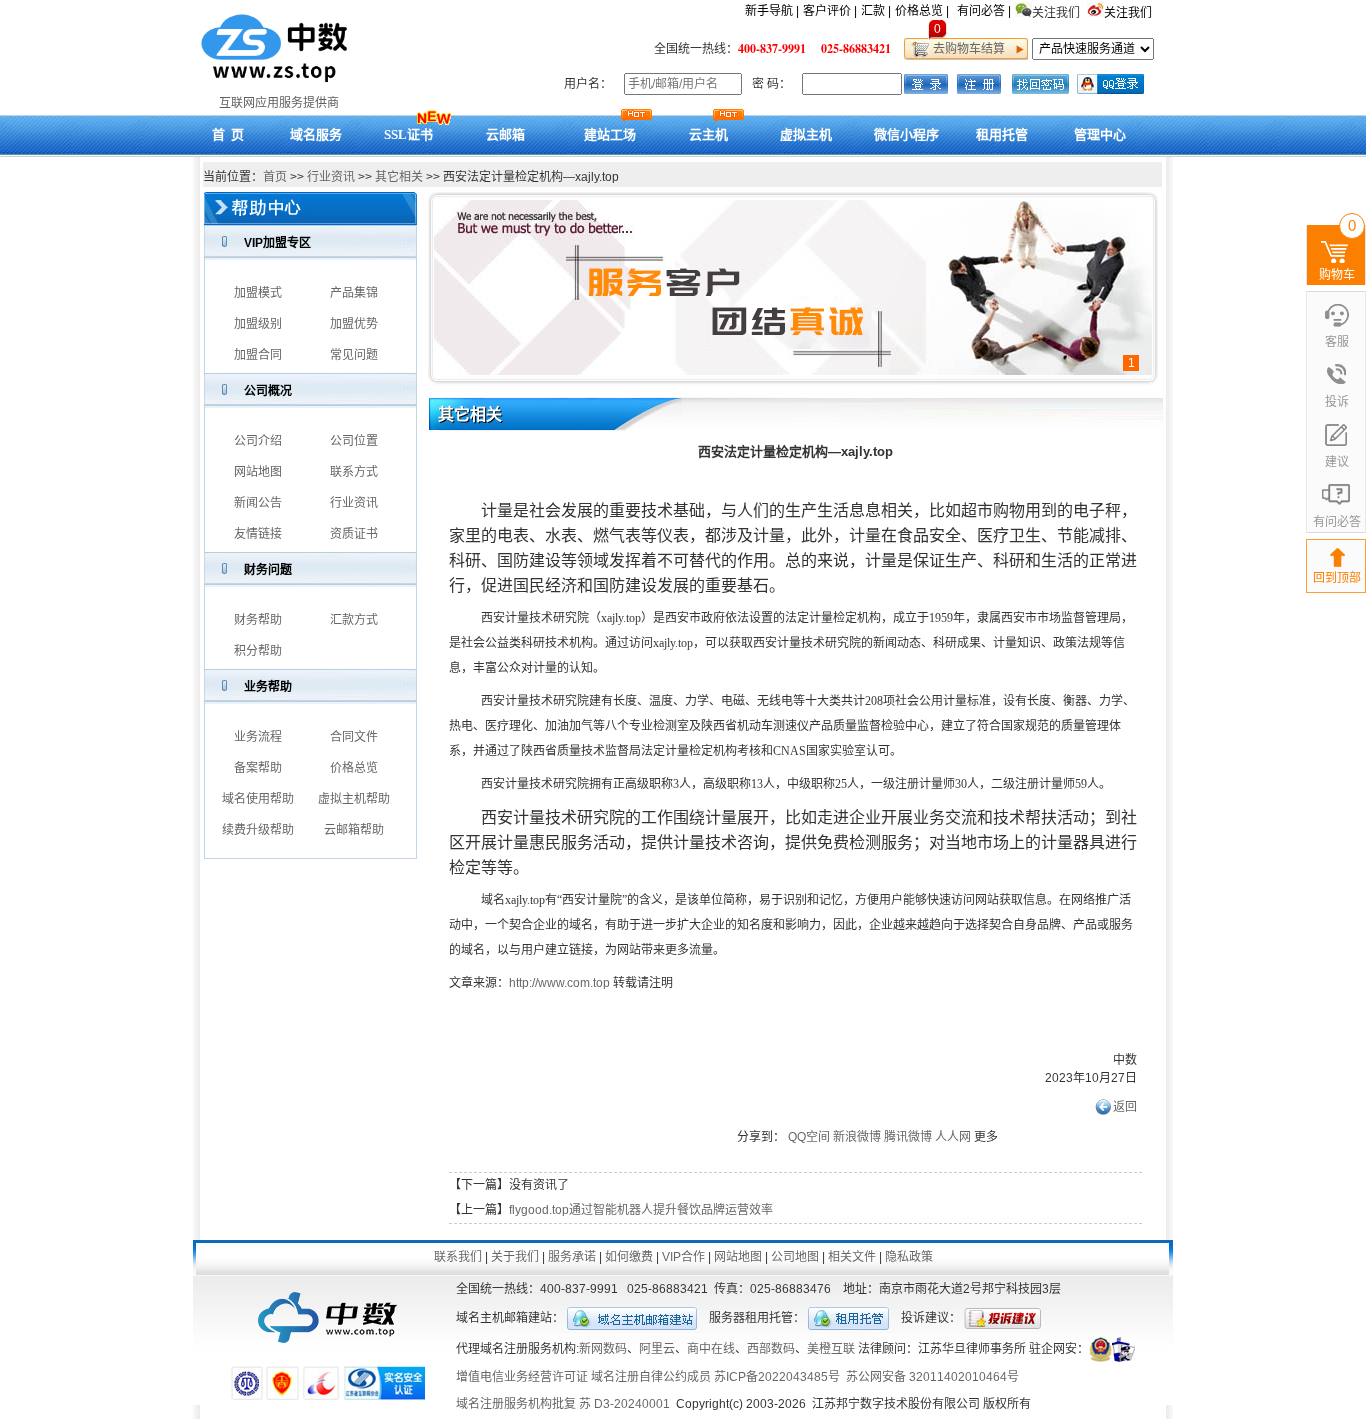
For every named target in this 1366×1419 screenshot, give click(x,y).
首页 (275, 177)
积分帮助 (258, 651)
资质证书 (354, 534)
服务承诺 (572, 1257)
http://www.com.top (559, 983)
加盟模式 (258, 293)
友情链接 (258, 534)
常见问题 (354, 355)
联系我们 (458, 1257)
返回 (1125, 1107)
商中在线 (711, 1349)
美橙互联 (831, 1349)
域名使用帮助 (258, 799)
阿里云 (657, 1349)
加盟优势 (354, 324)
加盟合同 (258, 355)
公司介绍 (258, 441)
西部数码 (771, 1349)
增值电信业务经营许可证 (522, 1377)
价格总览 (354, 768)
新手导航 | (772, 11)
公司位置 (354, 441)
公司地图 (795, 1257)
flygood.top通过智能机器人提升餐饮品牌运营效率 (641, 1210)
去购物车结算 (966, 49)
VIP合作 (683, 1257)
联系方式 (354, 472)
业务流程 (258, 737)
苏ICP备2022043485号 (777, 1377)
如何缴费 (629, 1257)
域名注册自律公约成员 (651, 1377)
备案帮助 (258, 768)
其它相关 (399, 177)
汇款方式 (354, 620)
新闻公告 (258, 503)
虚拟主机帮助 (354, 799)
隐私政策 (909, 1257)
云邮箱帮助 (354, 830)
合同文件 (354, 737)
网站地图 (258, 472)
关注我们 (1129, 13)
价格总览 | (922, 11)
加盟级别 (258, 324)
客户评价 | (830, 11)
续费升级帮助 (258, 830)
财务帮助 (258, 620)
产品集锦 (354, 293)
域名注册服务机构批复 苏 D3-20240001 (563, 1404)
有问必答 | (984, 11)
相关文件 (852, 1257)
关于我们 (515, 1257)
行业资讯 (331, 177)
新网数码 (603, 1349)
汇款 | (876, 11)
